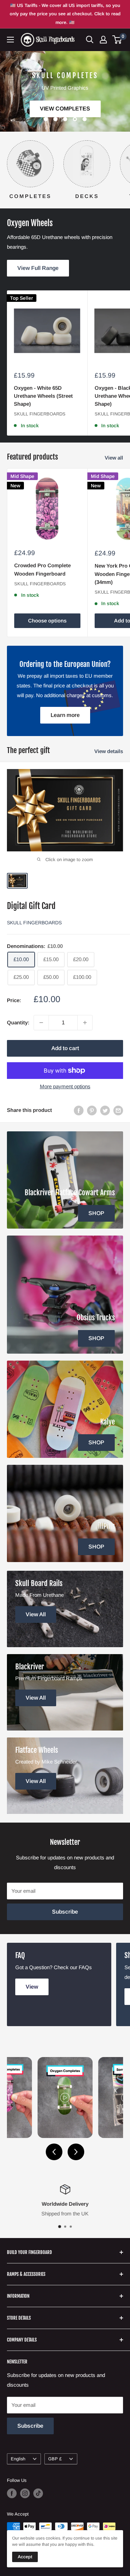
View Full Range (38, 268)
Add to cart (65, 1048)
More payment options (65, 1086)
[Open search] (90, 40)
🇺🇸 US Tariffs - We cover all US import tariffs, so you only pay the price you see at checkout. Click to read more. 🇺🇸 (65, 14)
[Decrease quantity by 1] (41, 1023)
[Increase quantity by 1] (85, 1023)
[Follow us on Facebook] (12, 2493)
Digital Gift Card (31, 906)
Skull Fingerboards (40, 414)
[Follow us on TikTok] (38, 2493)
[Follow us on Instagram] (25, 2493)
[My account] (103, 40)
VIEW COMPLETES (65, 109)
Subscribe (65, 1912)
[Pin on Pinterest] (92, 1110)
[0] (117, 40)
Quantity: (18, 1022)
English (18, 2459)
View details (109, 751)
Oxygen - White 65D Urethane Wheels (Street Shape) (43, 396)
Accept (25, 2557)
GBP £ (55, 2459)
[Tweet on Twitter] (105, 1110)
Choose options (47, 621)
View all (114, 458)
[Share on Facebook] (79, 1110)
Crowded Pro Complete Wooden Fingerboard (42, 569)
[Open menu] (10, 40)
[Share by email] (118, 1110)
